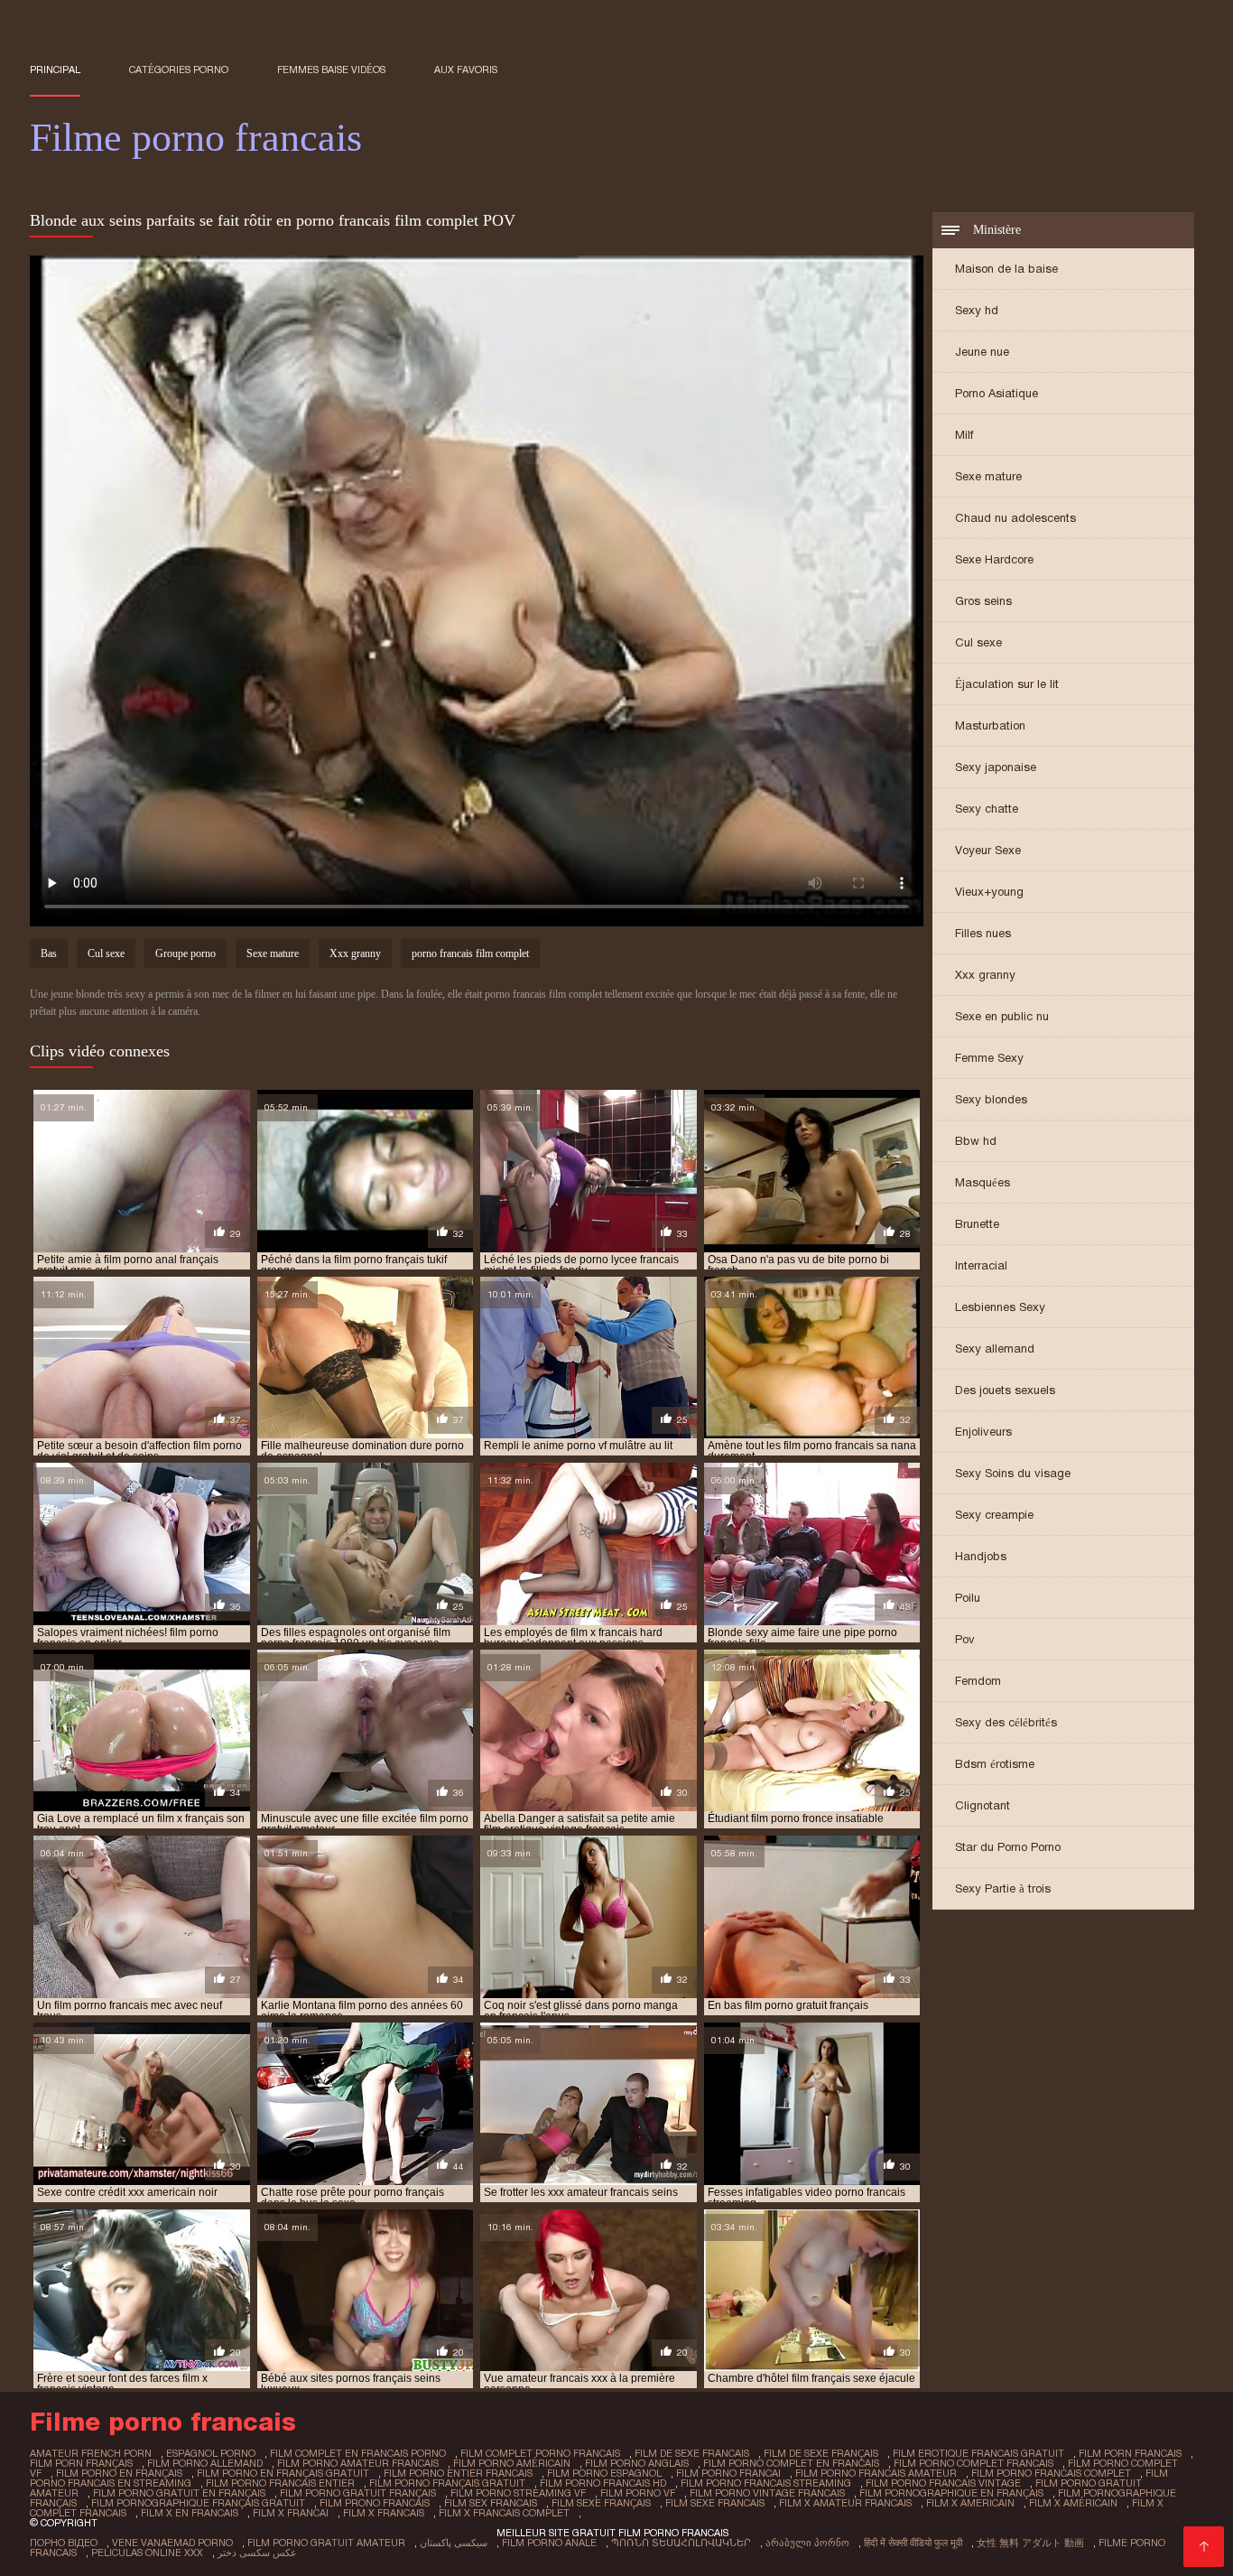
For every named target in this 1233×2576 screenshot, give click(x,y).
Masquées (983, 1182)
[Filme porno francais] (1204, 2547)
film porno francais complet (1051, 2473)
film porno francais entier (280, 2483)
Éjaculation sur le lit (1007, 684)
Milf (964, 435)
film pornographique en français (951, 2493)
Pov (965, 1639)
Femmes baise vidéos (331, 70)
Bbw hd (976, 1141)
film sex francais (491, 2503)
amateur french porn (91, 2453)
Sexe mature (988, 476)
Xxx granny (985, 975)
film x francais (384, 2513)
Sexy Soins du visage (1013, 1473)
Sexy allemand (995, 1348)
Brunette (977, 1224)
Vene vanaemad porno (172, 2543)
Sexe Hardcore (994, 559)
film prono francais (375, 2503)
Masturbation (990, 725)
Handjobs (981, 1556)
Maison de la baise (1006, 269)
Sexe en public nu (1002, 1016)
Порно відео (64, 2543)
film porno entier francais (458, 2473)
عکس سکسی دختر (257, 2553)
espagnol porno (211, 2453)
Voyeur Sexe (988, 850)
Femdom (978, 1681)
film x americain (970, 2503)
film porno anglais (637, 2463)
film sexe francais (715, 2503)
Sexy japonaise (996, 767)
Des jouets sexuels (1005, 1390)
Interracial (981, 1265)
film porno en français (119, 2473)
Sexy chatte (987, 809)
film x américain (1073, 2503)
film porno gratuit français (358, 2493)
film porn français (81, 2463)
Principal (55, 70)
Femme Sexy (989, 1058)
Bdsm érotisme (995, 1764)
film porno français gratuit (447, 2483)
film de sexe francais (692, 2453)
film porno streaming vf (518, 2493)
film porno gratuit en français (179, 2493)
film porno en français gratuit (283, 2473)
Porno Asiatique (997, 393)
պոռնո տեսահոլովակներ (681, 2543)
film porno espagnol (604, 2473)
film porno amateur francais (358, 2463)
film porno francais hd (603, 2483)
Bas (49, 953)
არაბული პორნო (807, 2543)
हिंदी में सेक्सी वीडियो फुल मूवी (913, 2543)
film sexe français (601, 2503)
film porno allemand (205, 2463)
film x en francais (190, 2513)
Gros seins (983, 601)
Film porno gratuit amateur (326, 2543)
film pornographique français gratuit (198, 2503)
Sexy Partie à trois (1003, 1888)
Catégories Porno (179, 70)
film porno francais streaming (766, 2483)
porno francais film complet (470, 953)
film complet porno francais (540, 2453)
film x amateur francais (845, 2503)
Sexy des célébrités (1006, 1722)
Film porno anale (549, 2543)
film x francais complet (504, 2513)
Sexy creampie (994, 1515)
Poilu (968, 1598)
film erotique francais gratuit (978, 2453)
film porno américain (512, 2463)
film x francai (291, 2513)
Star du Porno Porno (1008, 1847)
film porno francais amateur (876, 2473)
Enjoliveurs (983, 1432)
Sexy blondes (991, 1099)
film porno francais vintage (943, 2483)
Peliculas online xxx (147, 2553)
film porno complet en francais (791, 2463)
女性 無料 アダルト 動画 (1030, 2543)
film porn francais (1130, 2453)
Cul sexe (978, 642)
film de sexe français (821, 2453)
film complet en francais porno (358, 2453)
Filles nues (983, 933)
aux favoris (466, 70)
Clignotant (983, 1805)
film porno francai (728, 2473)
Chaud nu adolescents (1015, 518)
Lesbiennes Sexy (1000, 1307)
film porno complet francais (973, 2463)
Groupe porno (185, 953)
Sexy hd (977, 310)
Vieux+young (989, 892)
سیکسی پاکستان (454, 2543)
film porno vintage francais (767, 2493)
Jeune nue (982, 352)
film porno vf (638, 2493)
